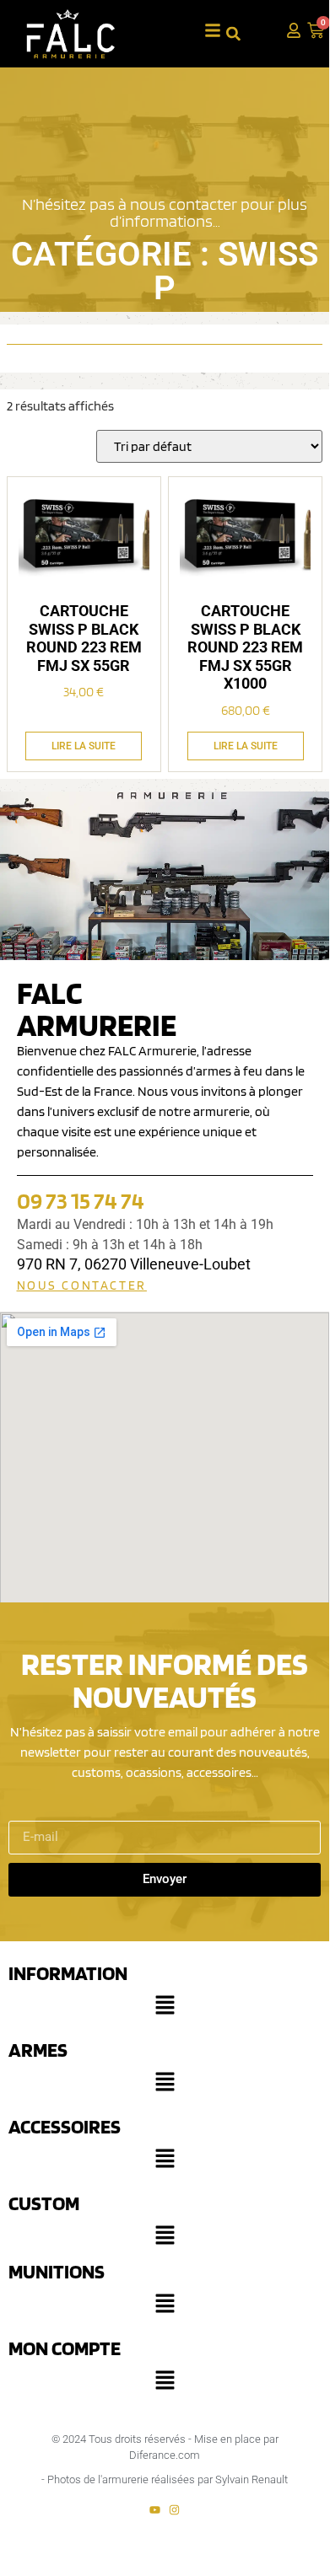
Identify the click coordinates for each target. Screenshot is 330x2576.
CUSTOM (44, 2203)
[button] (165, 2009)
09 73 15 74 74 (81, 1200)
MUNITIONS (57, 2271)
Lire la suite (84, 746)
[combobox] (248, 33)
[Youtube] (155, 2510)
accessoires (65, 2126)
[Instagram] (174, 2510)
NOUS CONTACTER (82, 1285)
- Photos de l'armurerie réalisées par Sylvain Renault (165, 2479)
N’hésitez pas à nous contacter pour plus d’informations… (165, 212)
